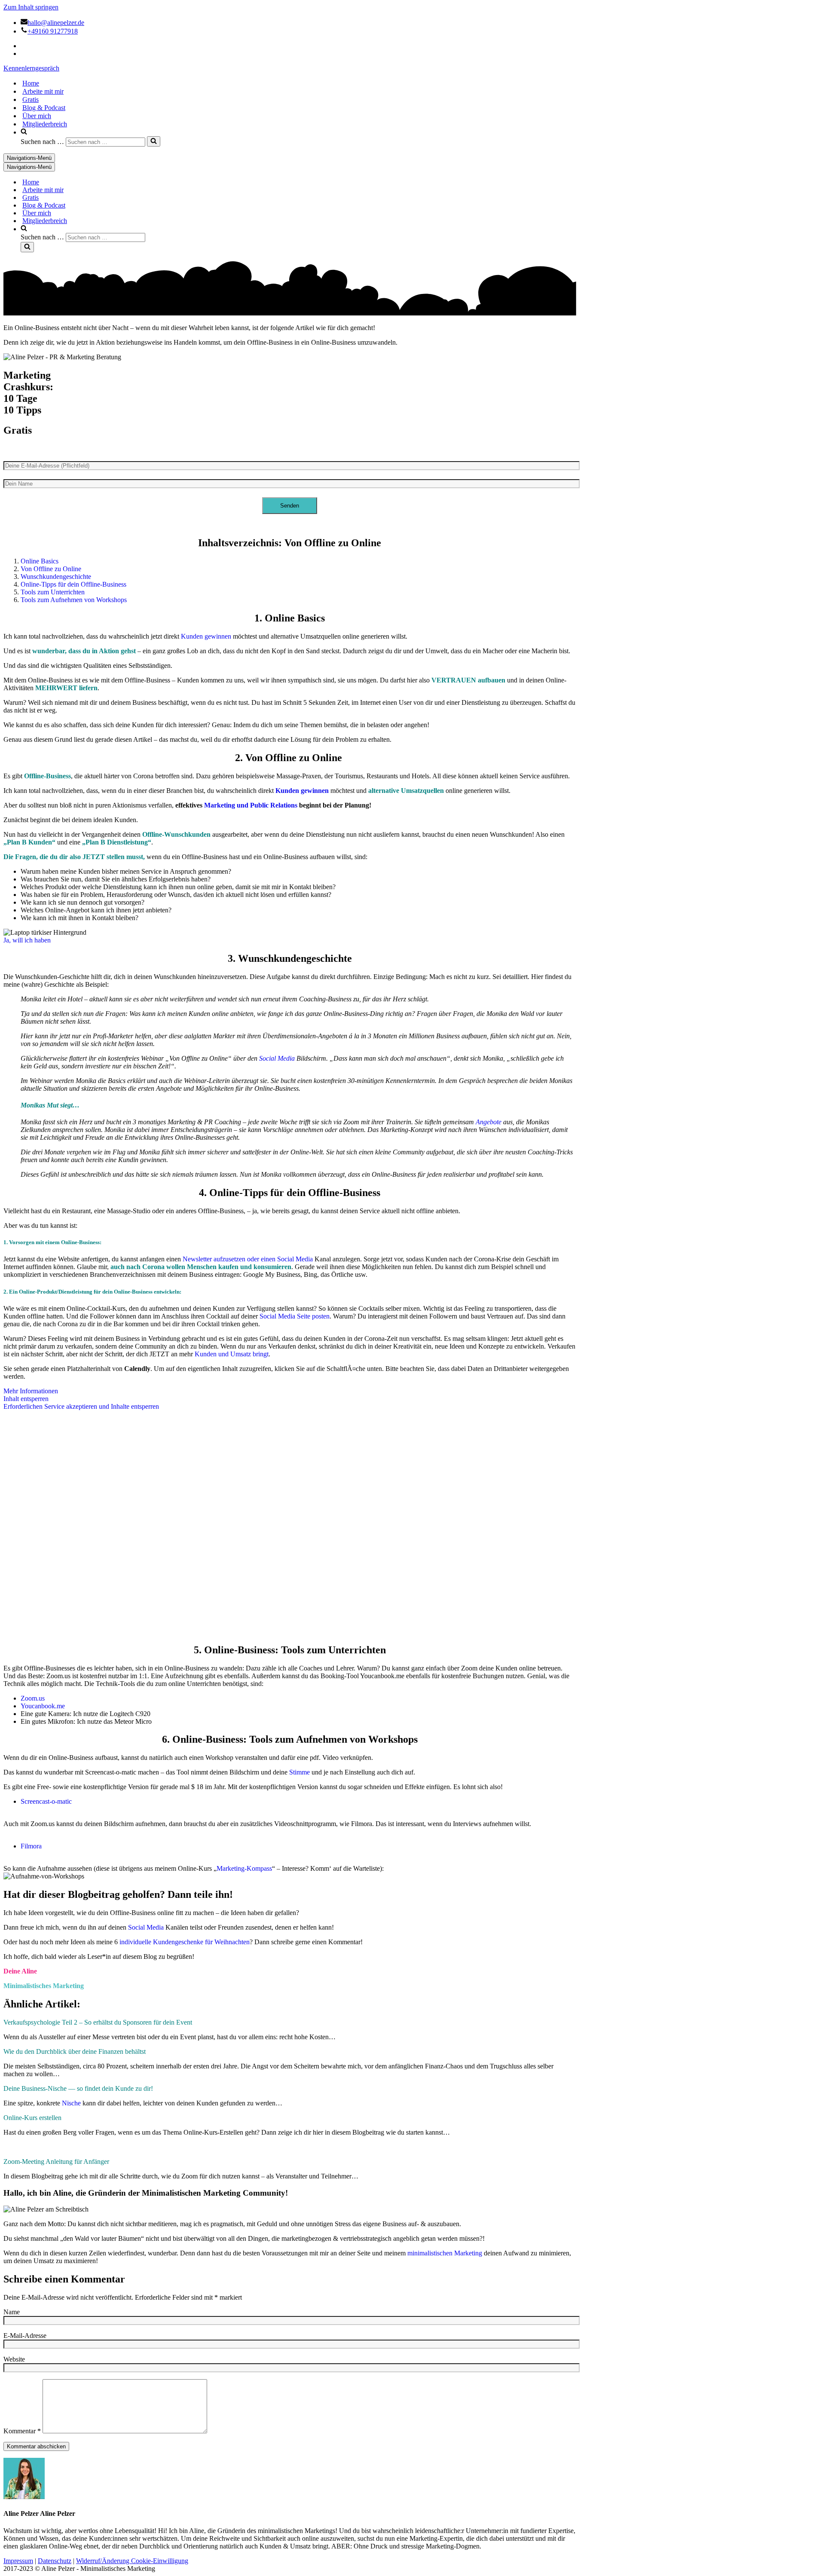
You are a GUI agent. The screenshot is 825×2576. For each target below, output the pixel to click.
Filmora (31, 1846)
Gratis (31, 99)
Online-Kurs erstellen (32, 2118)
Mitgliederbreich (45, 124)
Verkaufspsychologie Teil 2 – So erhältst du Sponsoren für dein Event (98, 2022)
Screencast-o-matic (46, 1801)
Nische (71, 2103)
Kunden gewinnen (206, 636)
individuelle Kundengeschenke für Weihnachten (185, 1942)
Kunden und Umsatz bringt (232, 1354)
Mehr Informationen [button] (31, 1391)
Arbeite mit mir (43, 91)
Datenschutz (55, 2561)
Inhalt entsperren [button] (26, 1399)
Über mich (37, 116)
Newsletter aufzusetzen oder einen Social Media (248, 1259)
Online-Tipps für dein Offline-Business (73, 584)
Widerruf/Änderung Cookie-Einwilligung (132, 2561)
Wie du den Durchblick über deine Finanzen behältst (75, 2051)
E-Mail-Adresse (25, 2336)
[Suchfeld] (154, 141)
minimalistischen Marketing (445, 2253)
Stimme (299, 1772)
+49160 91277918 (53, 31)
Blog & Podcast (44, 108)
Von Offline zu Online (51, 569)
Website (14, 2359)
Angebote (489, 1122)
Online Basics (40, 561)
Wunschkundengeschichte (56, 577)
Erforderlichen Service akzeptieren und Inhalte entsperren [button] (81, 1406)
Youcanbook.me (43, 1706)
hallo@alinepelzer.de (56, 23)
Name (12, 2312)
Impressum (18, 2561)
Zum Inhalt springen (31, 7)
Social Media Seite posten (295, 1316)
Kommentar (22, 2431)
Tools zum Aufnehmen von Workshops (74, 600)
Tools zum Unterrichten (53, 592)
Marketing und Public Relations (251, 805)
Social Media (277, 1058)
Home (31, 83)
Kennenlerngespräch (31, 68)
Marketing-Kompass (244, 1868)
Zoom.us (33, 1698)
